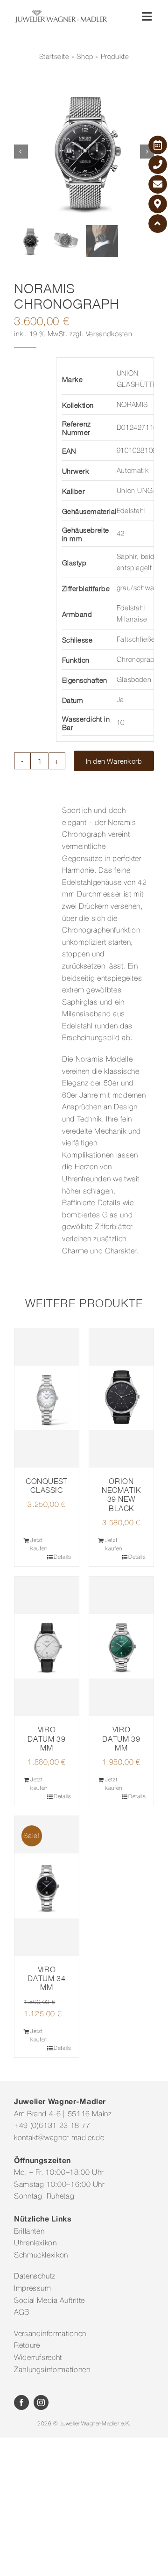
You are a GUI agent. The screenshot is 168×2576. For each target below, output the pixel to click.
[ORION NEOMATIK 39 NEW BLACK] (121, 1398)
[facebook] (21, 2402)
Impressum (33, 2289)
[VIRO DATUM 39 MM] (47, 1646)
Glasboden (134, 680)
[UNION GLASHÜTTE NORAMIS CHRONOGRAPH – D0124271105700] (84, 152)
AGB (22, 2313)
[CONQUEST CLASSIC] (47, 1398)
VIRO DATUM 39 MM (46, 1738)
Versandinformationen (50, 2334)
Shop (85, 57)
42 (121, 534)
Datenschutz (35, 2277)
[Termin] (158, 145)
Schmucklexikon (41, 2256)
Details (62, 1557)
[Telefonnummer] (158, 165)
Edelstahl (131, 511)
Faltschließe (136, 640)
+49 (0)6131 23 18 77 (52, 2126)
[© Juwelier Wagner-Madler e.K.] (61, 13)
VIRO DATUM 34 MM (46, 1978)
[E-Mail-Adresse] (158, 184)
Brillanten (29, 2232)
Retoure (27, 2346)
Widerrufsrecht (38, 2358)
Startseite (54, 57)
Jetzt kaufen (39, 1545)
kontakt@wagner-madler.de (59, 2138)
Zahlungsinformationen (52, 2370)
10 (121, 723)
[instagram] (41, 2402)
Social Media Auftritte (49, 2301)
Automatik (133, 471)
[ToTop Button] (158, 224)
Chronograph (138, 660)
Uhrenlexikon (35, 2243)
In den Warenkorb (114, 761)
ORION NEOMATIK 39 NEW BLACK (121, 1495)
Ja (120, 700)
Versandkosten (109, 334)
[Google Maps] (158, 204)
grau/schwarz (138, 588)
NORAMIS (132, 405)
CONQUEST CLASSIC (47, 1486)
